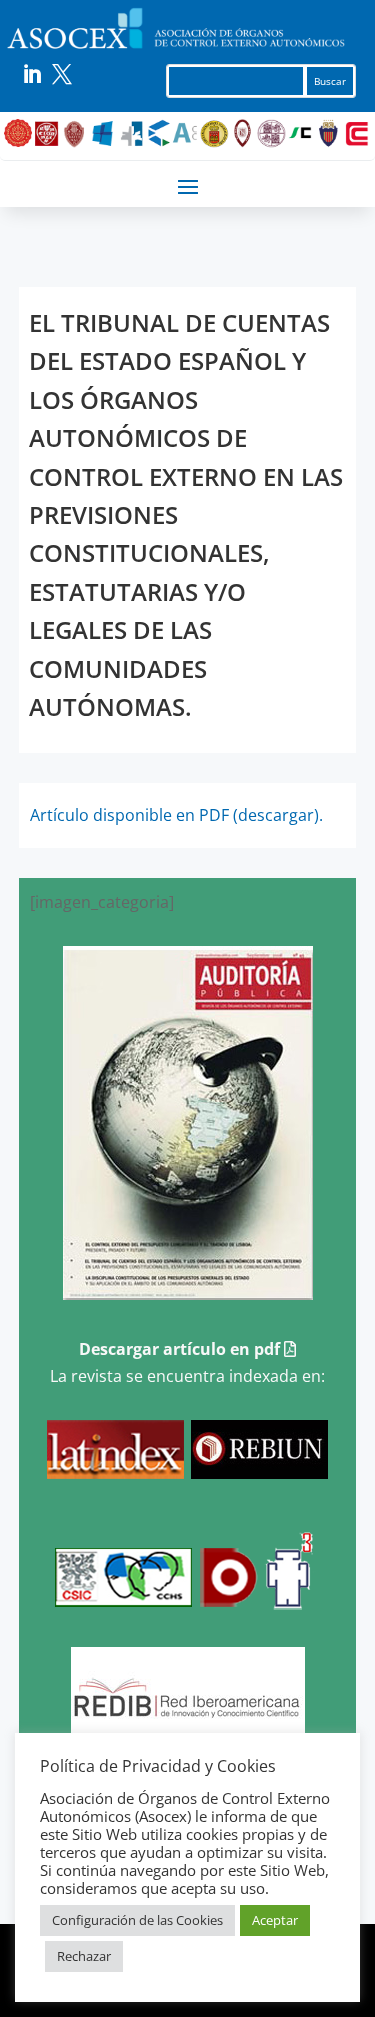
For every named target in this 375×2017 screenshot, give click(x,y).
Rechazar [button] (84, 1956)
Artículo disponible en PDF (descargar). (176, 815)
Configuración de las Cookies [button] (137, 1920)
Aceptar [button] (275, 1920)
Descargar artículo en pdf (181, 1349)
